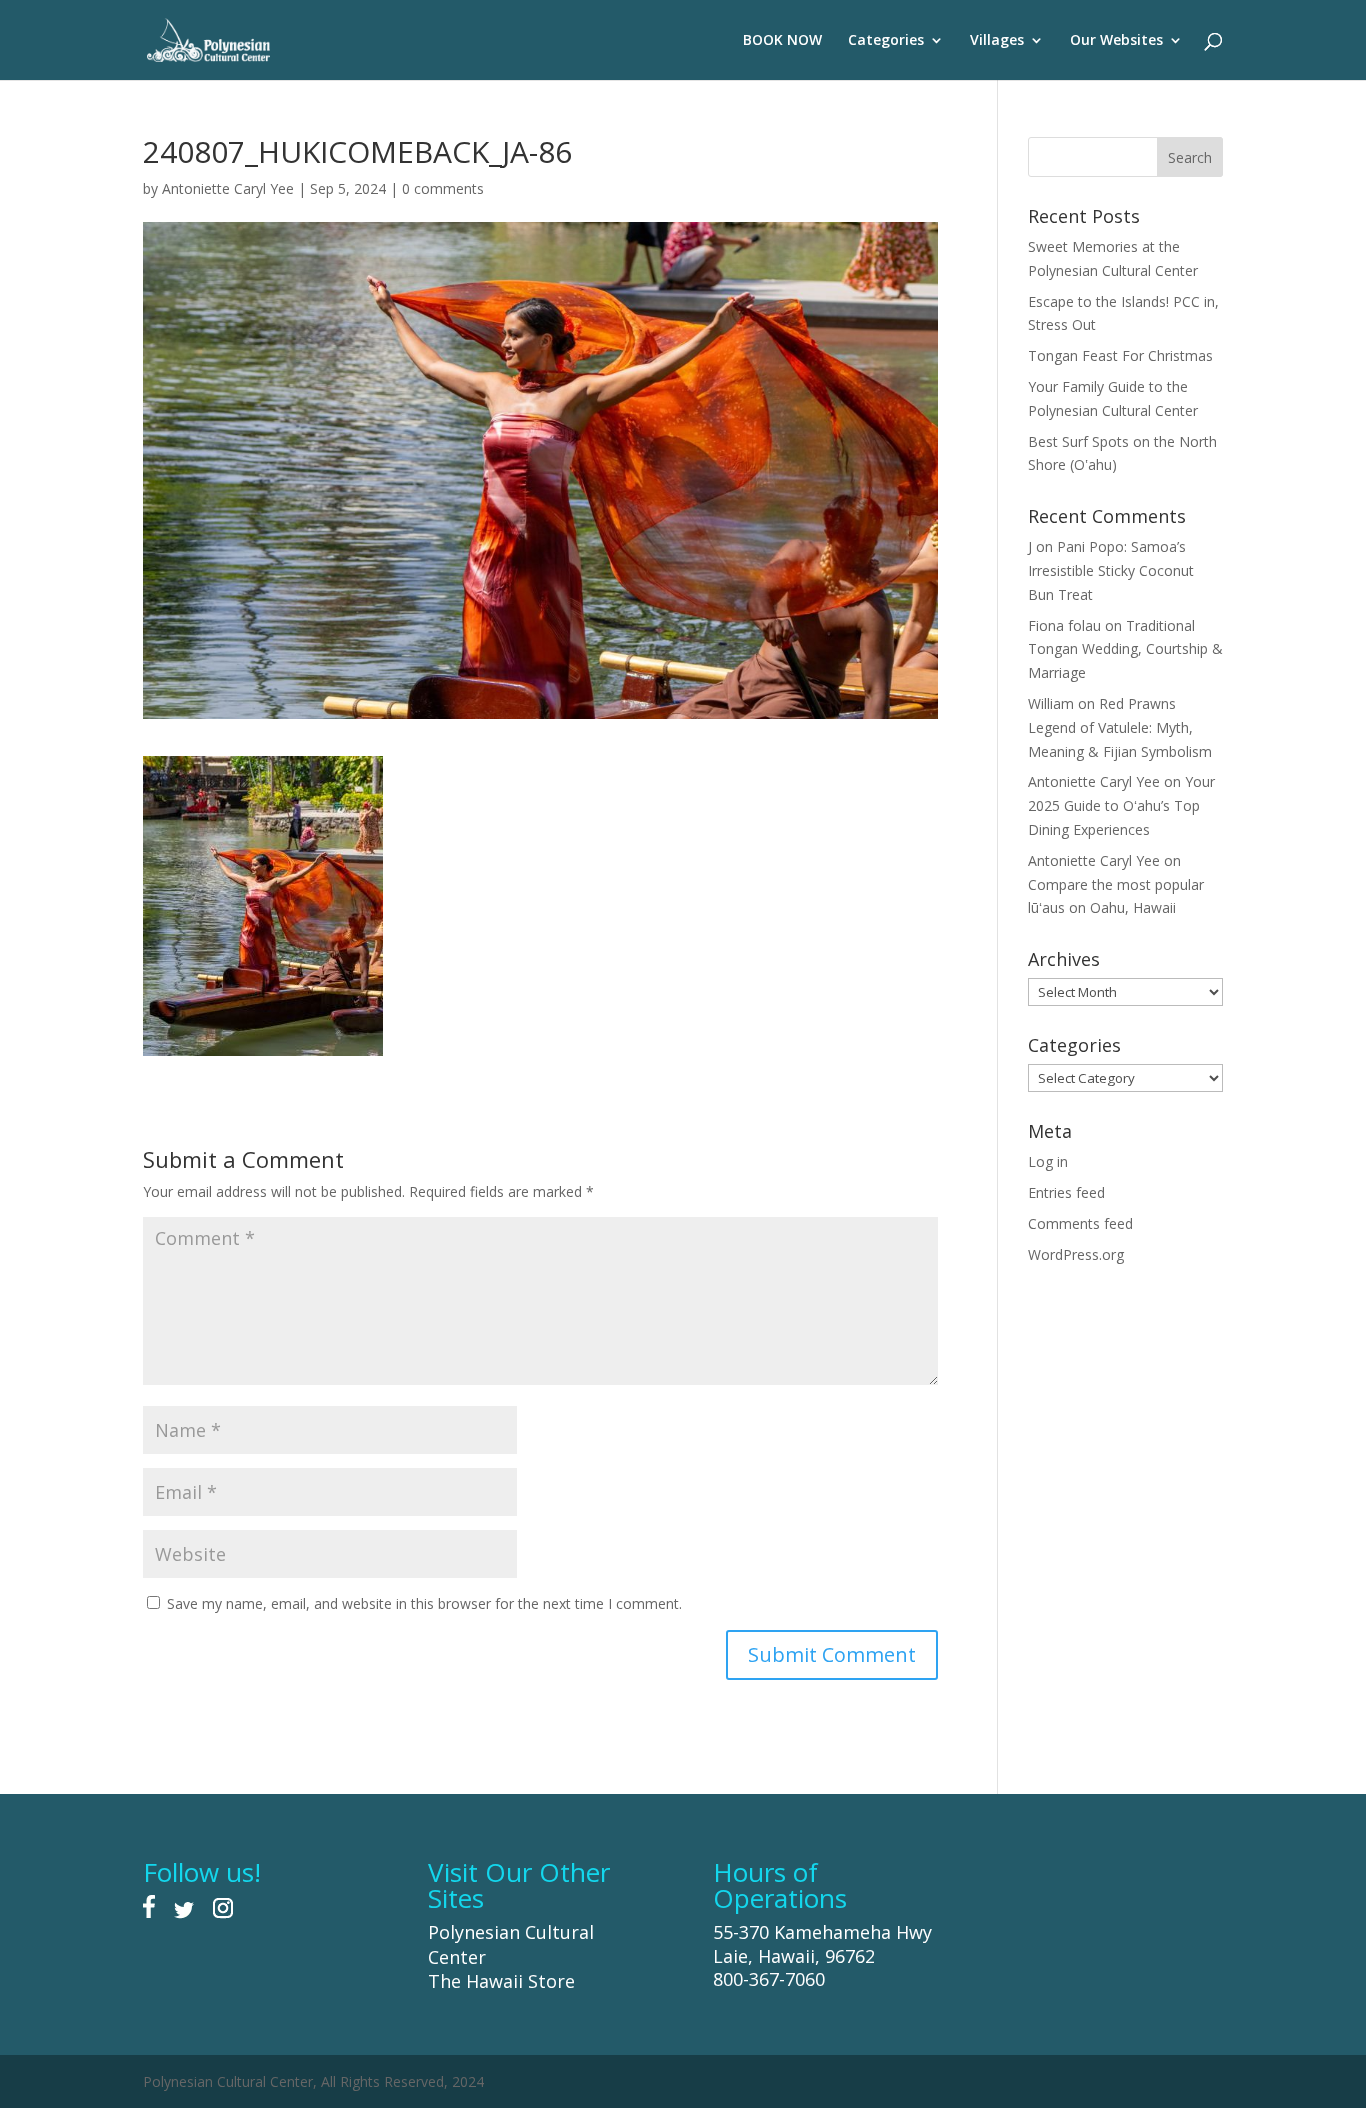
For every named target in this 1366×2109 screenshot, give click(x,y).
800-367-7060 (769, 1979)
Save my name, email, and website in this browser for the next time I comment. (424, 1603)
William (1051, 703)
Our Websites (1116, 41)
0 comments (443, 188)
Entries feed (1066, 1192)
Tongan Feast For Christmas (1120, 355)
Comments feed (1080, 1223)
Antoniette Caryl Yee (228, 188)
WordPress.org (1076, 1254)
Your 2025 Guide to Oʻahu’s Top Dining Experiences (1121, 805)
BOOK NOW (782, 41)
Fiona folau (1064, 625)
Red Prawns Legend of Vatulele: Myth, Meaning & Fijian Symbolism (1120, 727)
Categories (886, 41)
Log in (1048, 1161)
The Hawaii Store (501, 1981)
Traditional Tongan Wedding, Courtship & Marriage (1125, 649)
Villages (997, 41)
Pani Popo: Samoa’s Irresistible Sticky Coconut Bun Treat (1111, 570)
